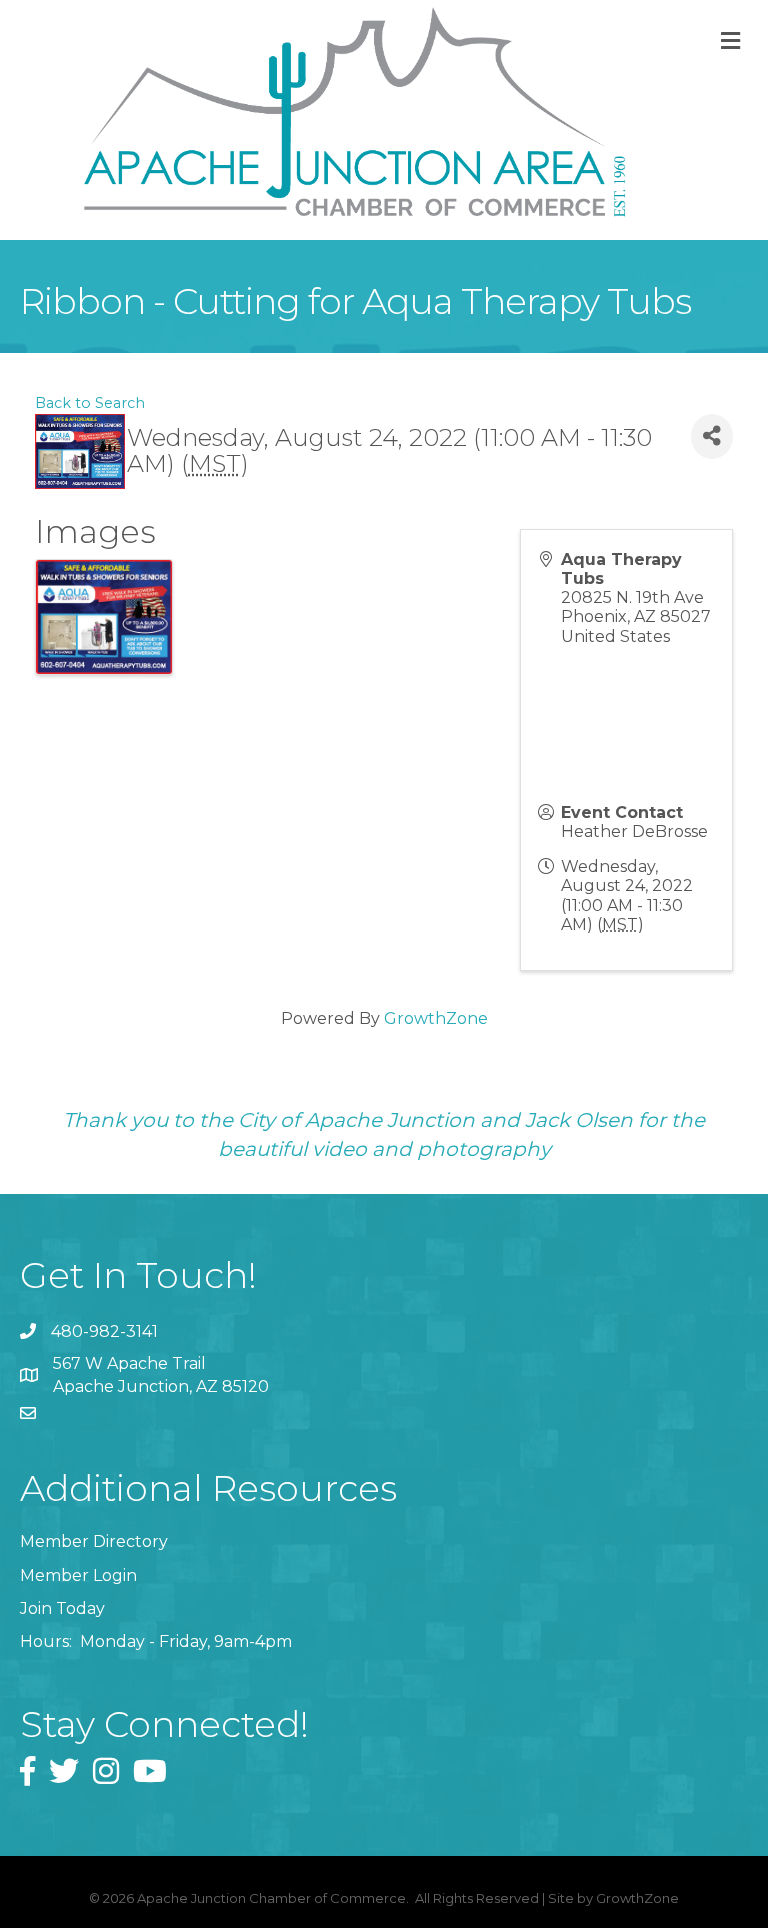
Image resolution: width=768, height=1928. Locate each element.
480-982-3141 (104, 1331)
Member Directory (94, 1541)
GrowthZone (436, 1018)
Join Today (62, 1608)
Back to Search (90, 403)
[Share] (712, 436)
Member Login (78, 1575)
